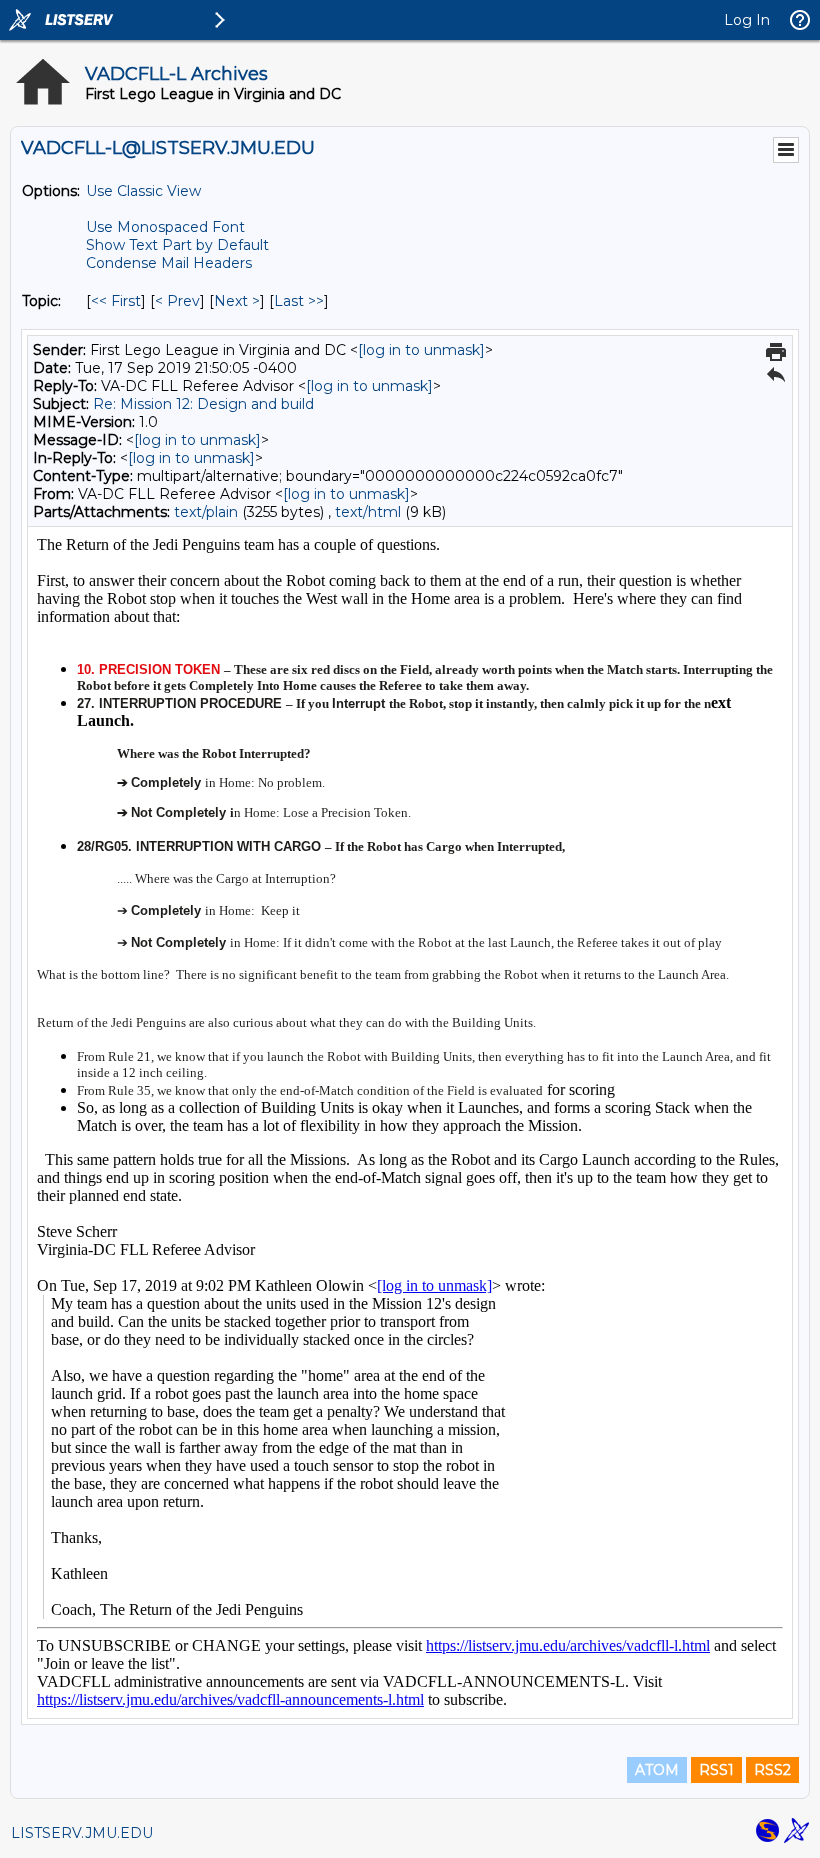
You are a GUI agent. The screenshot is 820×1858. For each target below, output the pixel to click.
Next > (237, 301)
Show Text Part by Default (177, 245)
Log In (747, 20)
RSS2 (772, 1770)
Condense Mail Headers (169, 263)
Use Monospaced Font (165, 227)
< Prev (177, 301)
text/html (368, 512)
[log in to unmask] (421, 350)
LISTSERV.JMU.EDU (82, 1833)
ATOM (657, 1770)
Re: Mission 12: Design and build (203, 404)
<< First (116, 301)
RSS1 (716, 1770)
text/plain (206, 512)
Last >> (299, 301)
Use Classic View (143, 191)
